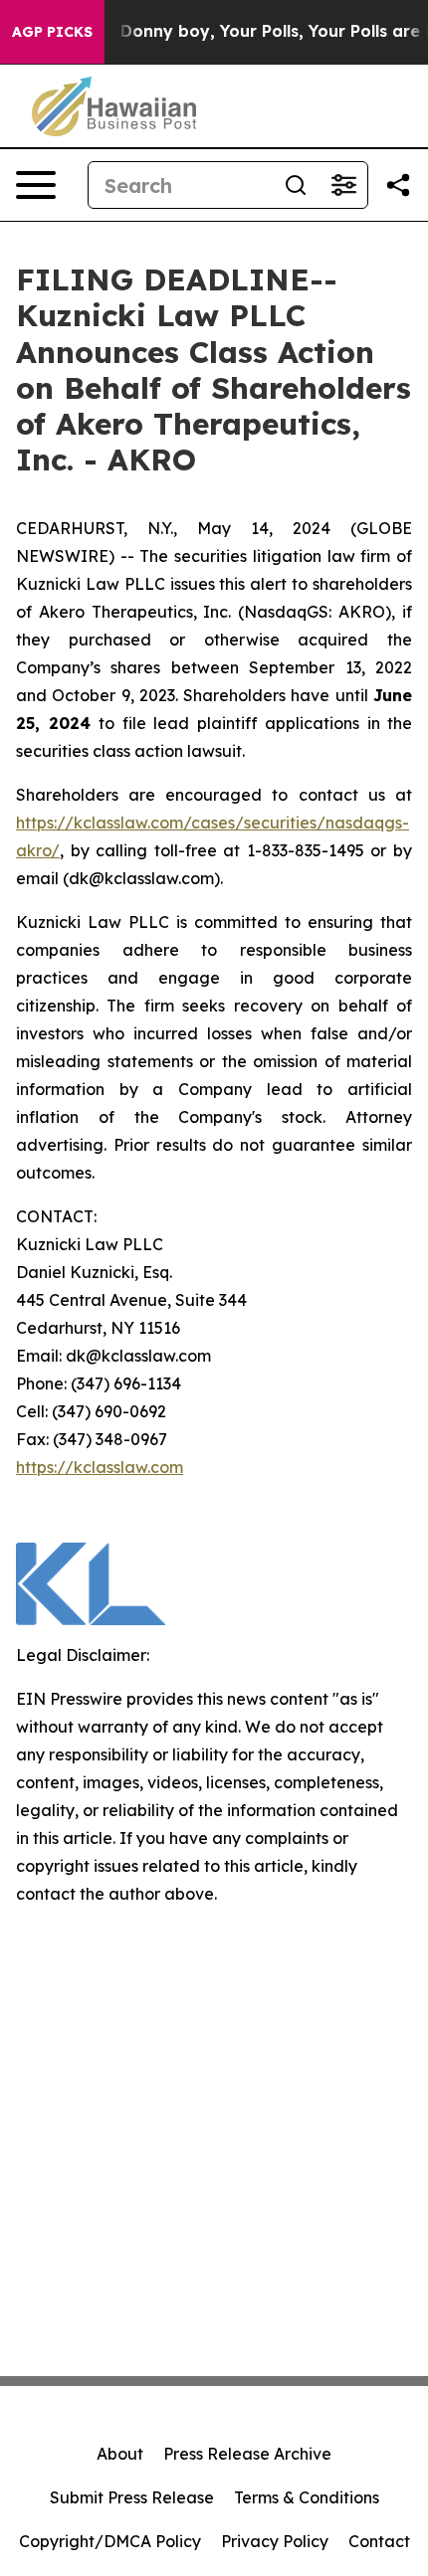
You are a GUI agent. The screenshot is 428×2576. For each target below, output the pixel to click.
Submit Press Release (132, 2497)
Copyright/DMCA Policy (110, 2541)
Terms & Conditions (307, 2497)
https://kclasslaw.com (100, 1467)
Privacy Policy (275, 2541)
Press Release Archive (247, 2454)
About (120, 2454)
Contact (379, 2541)
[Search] (296, 185)
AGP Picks (52, 32)
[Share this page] (398, 185)
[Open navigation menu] (36, 185)
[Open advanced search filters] (343, 185)
